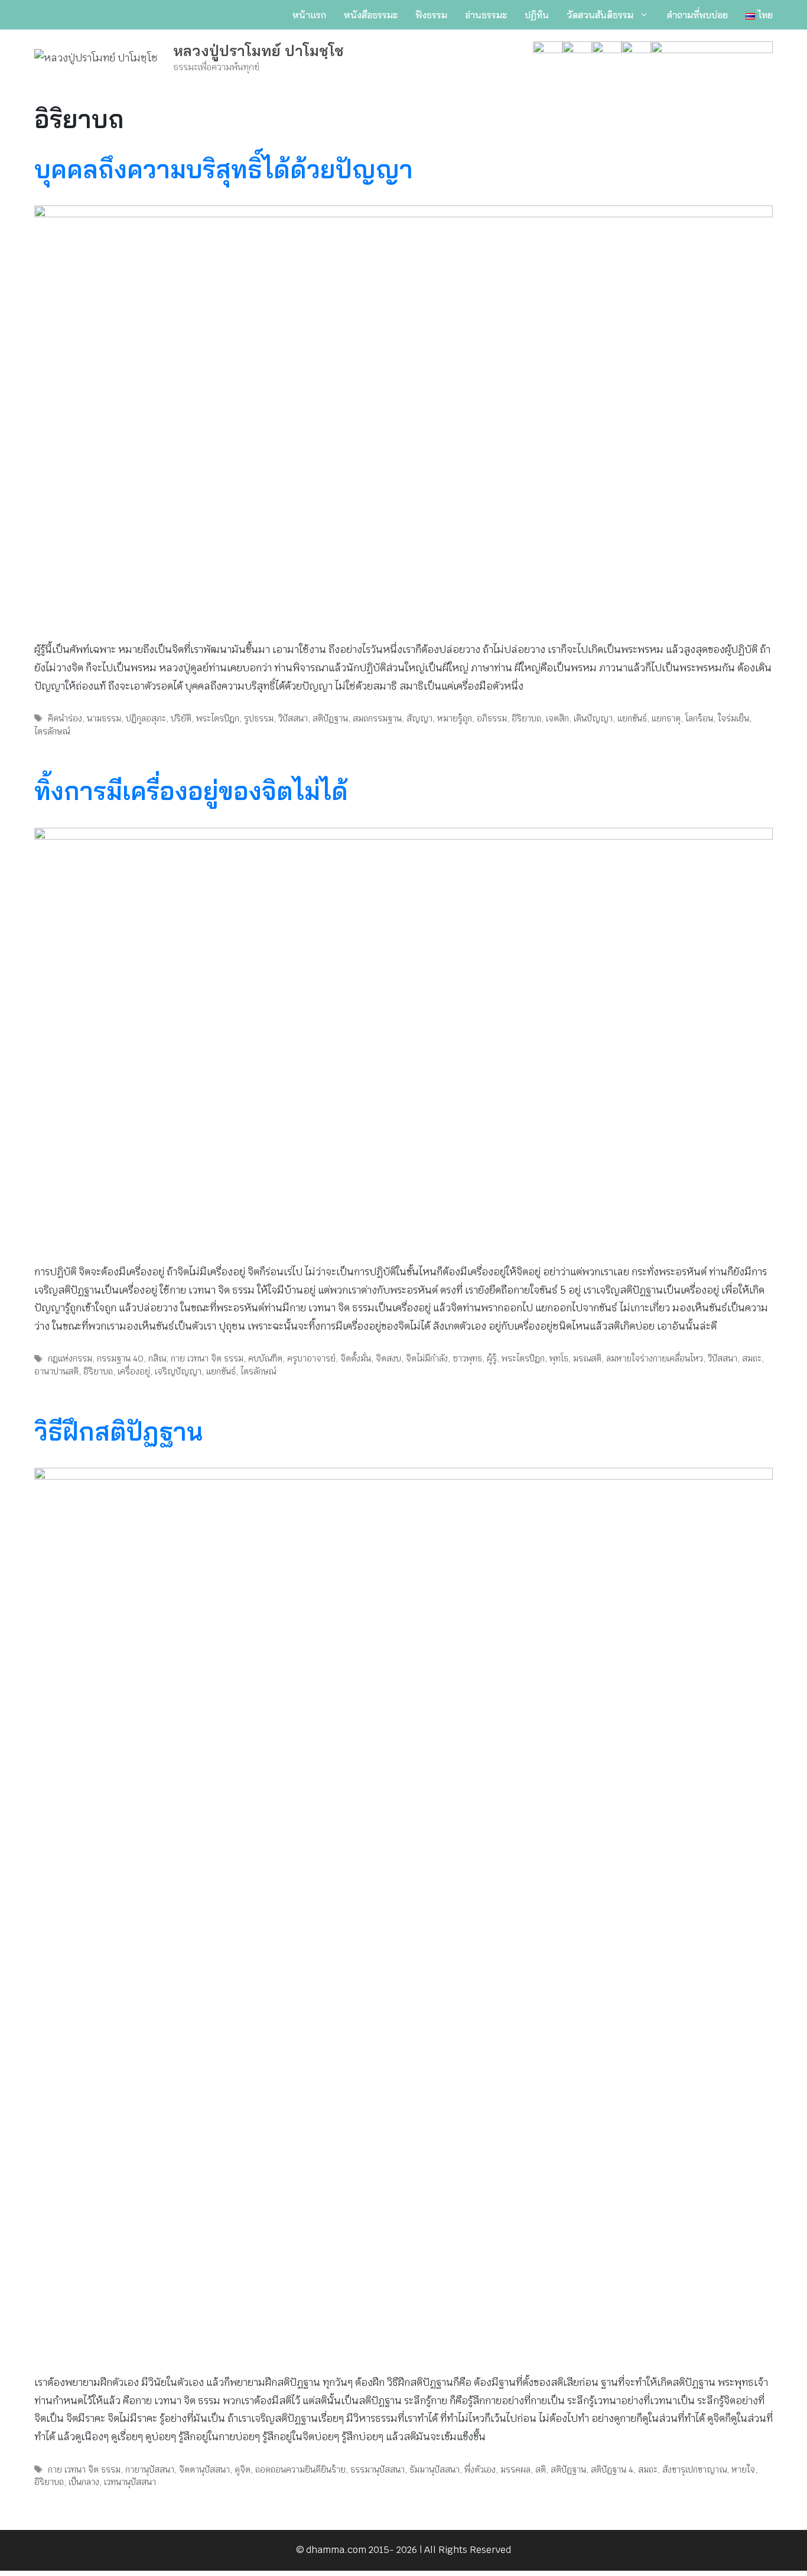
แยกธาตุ (666, 718)
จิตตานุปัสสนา (204, 2469)
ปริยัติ (181, 718)
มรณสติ (587, 1358)
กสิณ (157, 1358)
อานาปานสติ (56, 1371)
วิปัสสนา (293, 718)
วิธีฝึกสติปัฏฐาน (118, 1431)
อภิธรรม (492, 718)
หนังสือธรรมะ (371, 15)
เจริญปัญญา (178, 1371)
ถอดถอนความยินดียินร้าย (300, 2469)
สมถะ (752, 1358)
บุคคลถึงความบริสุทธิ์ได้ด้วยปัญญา (224, 169)
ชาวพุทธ (467, 1358)
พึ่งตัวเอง (480, 2469)
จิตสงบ (388, 1358)
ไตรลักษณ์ (52, 731)
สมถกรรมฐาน (377, 718)
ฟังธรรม (431, 15)
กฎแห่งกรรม (70, 1358)
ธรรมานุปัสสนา (378, 2469)
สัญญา (419, 718)
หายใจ (743, 2469)
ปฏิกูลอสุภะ (146, 718)
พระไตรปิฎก (218, 718)
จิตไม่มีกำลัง (427, 1358)
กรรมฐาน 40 (120, 1358)
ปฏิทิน (537, 15)
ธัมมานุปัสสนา (435, 2469)
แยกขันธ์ (632, 718)
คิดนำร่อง (65, 718)
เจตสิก (557, 718)
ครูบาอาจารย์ (311, 1358)
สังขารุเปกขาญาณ (694, 2469)
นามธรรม (104, 718)
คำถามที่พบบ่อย (697, 15)
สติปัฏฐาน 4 (612, 2469)
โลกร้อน (699, 718)
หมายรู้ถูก (455, 718)
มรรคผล (515, 2469)
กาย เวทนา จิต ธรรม (207, 1358)
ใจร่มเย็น (733, 718)
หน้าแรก (309, 15)
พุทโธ (559, 1358)
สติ (541, 2469)
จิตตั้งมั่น (356, 1358)
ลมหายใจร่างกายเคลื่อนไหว (655, 1358)
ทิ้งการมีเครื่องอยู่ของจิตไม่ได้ (191, 791)
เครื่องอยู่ (134, 1371)
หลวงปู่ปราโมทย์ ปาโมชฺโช (258, 50)
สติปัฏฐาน (330, 718)
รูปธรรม (259, 718)
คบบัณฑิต (265, 1358)
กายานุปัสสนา (150, 2469)
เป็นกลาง (84, 2482)
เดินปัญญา (593, 718)
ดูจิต (243, 2469)
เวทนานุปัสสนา (130, 2482)
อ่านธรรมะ (486, 15)
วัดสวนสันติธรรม (600, 15)
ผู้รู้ (492, 1358)
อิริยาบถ (526, 718)
